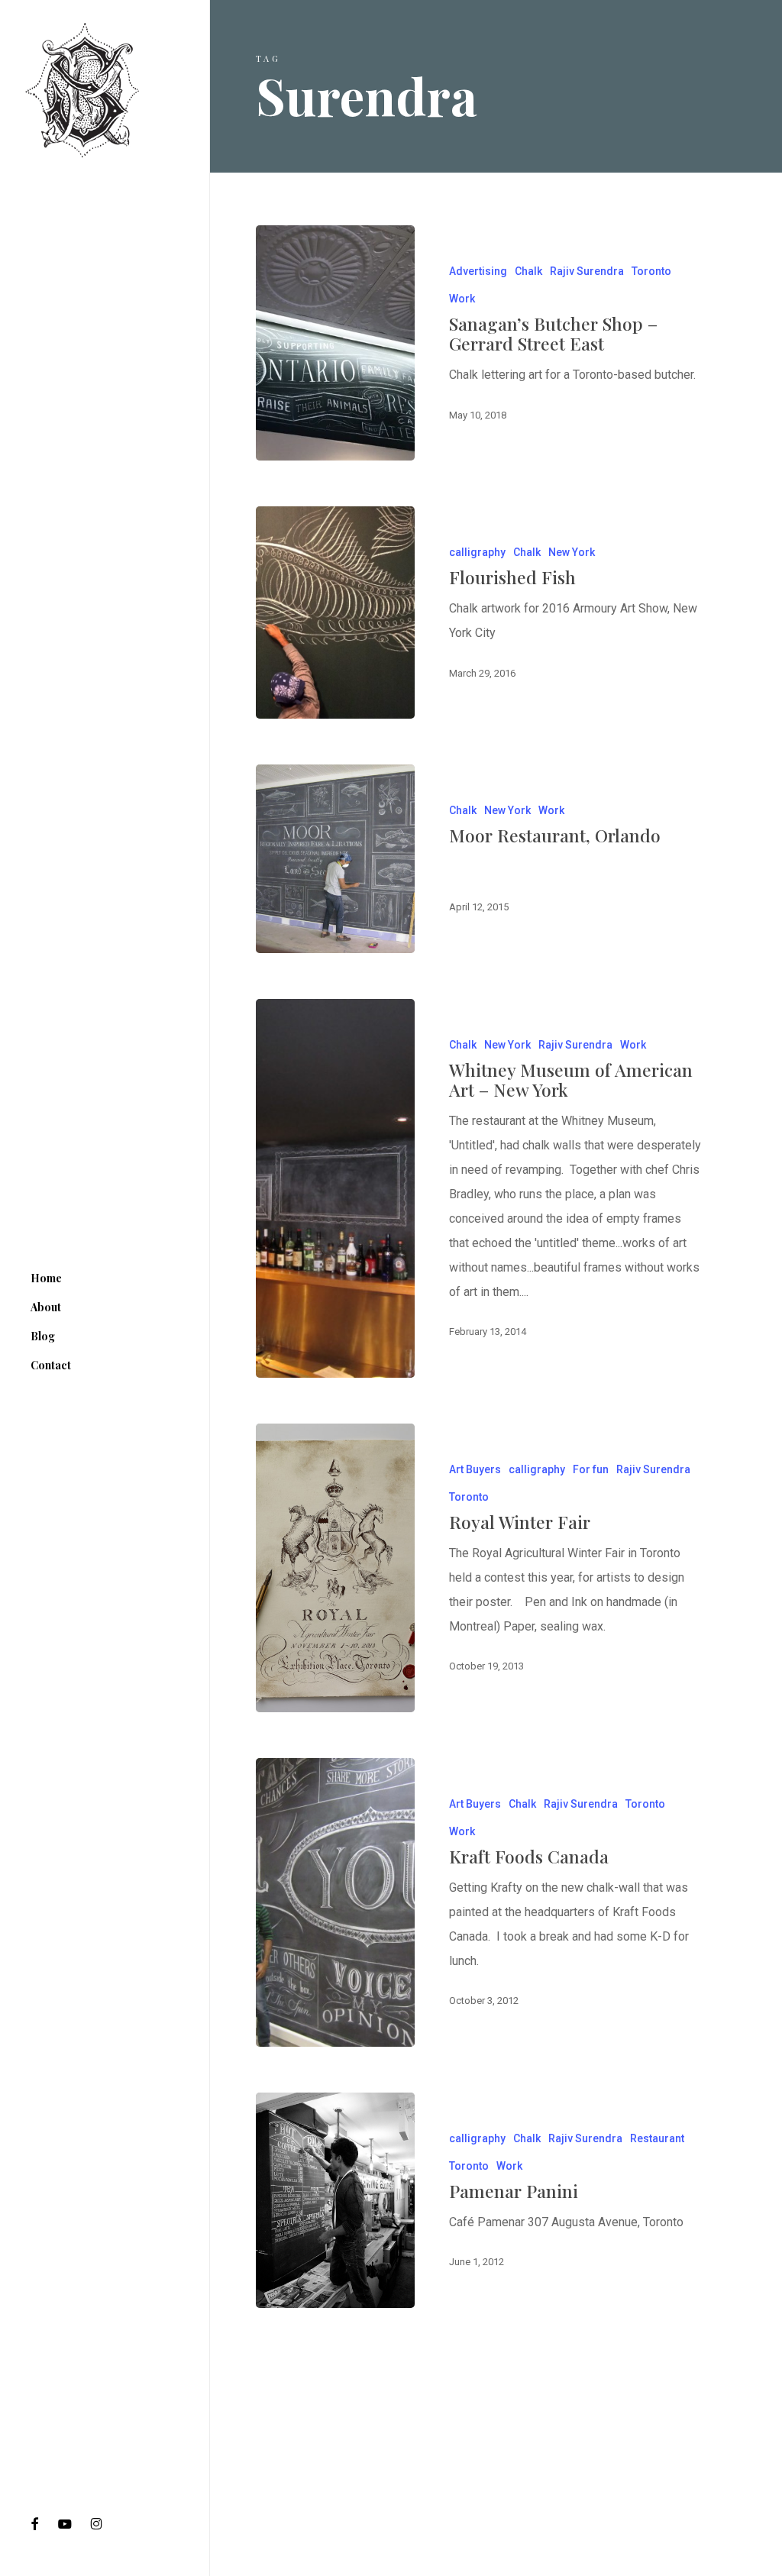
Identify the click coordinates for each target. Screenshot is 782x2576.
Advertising (478, 271)
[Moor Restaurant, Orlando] (335, 858)
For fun (591, 1469)
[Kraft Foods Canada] (335, 1902)
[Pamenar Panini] (335, 2200)
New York (572, 552)
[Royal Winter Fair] (335, 1568)
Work (462, 299)
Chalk (528, 271)
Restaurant (657, 2138)
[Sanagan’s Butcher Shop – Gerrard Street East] (335, 343)
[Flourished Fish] (335, 612)
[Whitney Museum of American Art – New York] (335, 1188)
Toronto (651, 271)
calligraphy (477, 552)
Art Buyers (475, 1469)
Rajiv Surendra (587, 271)
